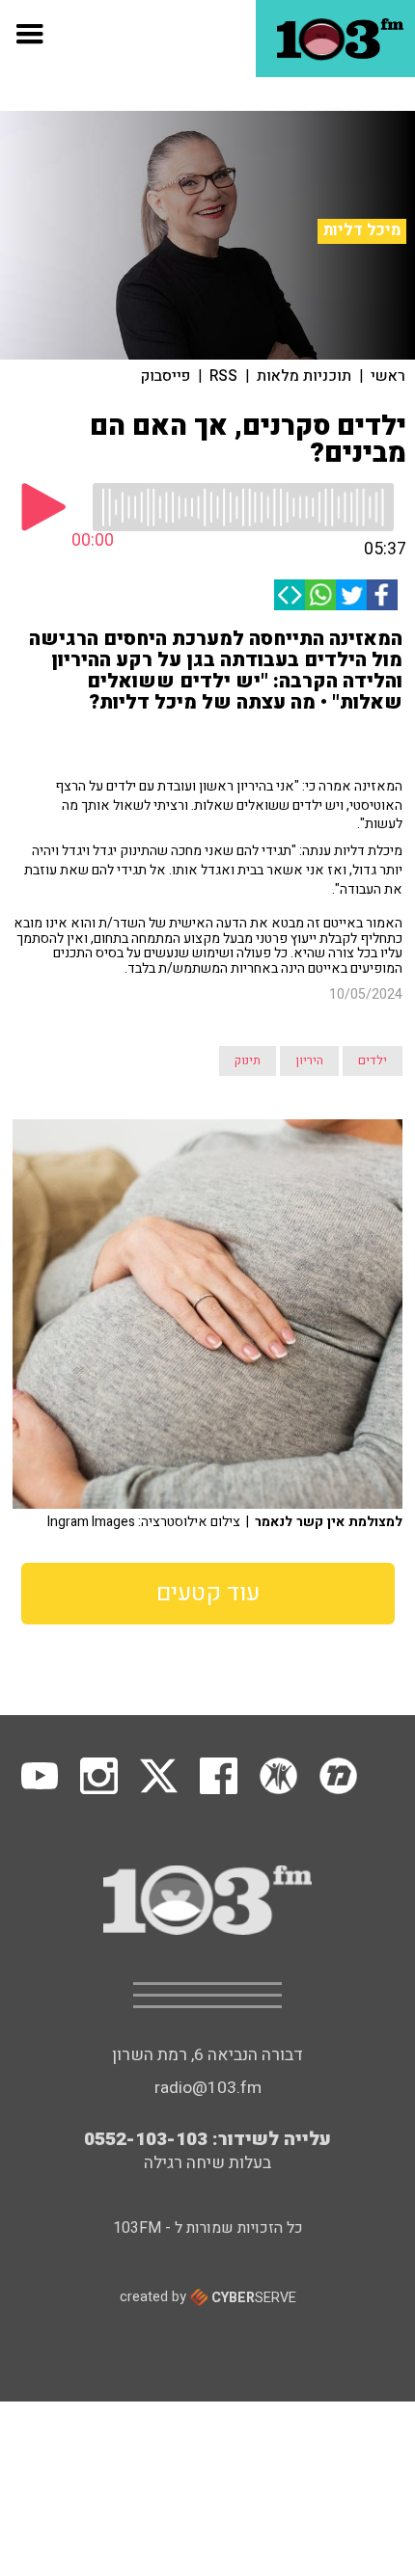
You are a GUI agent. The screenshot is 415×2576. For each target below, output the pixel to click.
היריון (309, 1060)
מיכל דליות (362, 230)
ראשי (388, 376)
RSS (223, 376)
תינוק (248, 1060)
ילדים (373, 1060)
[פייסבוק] (382, 595)
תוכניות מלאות (304, 376)
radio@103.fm (208, 2088)
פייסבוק (166, 376)
